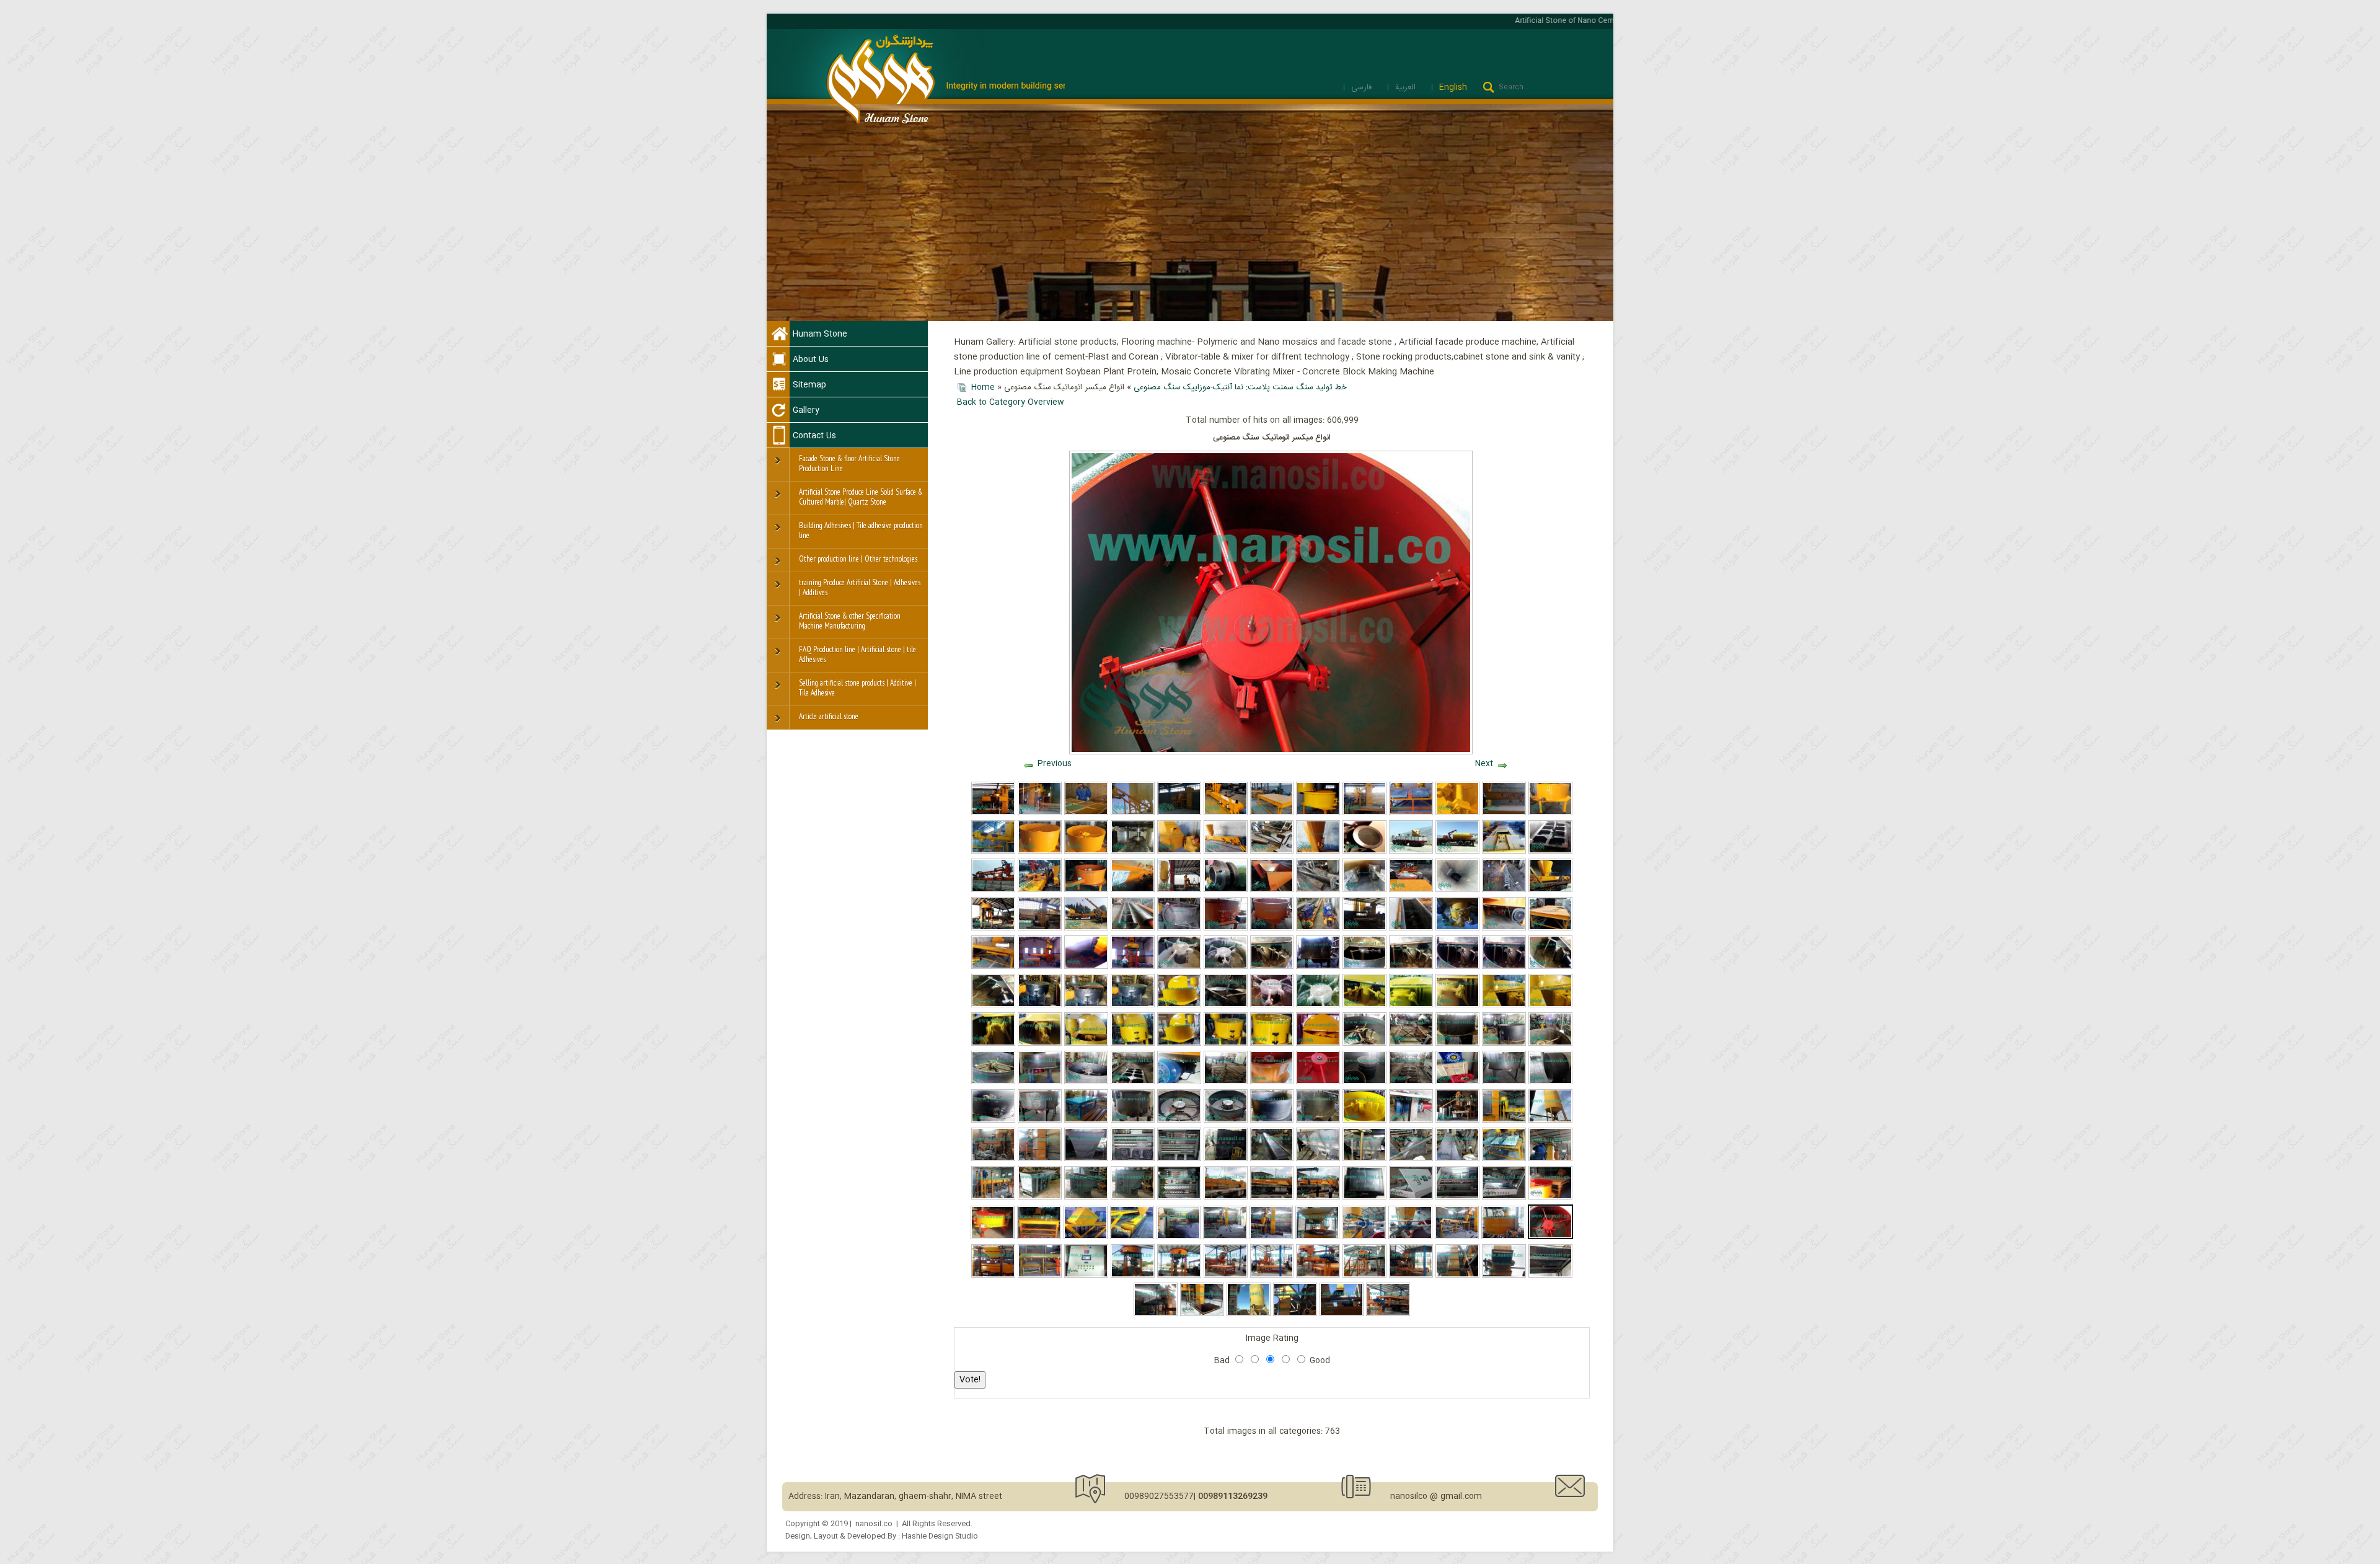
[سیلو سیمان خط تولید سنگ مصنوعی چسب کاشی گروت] (1457, 852)
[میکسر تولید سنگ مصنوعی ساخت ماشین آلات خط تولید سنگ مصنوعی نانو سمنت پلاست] (1504, 1082)
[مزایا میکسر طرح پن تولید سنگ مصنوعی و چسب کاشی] (1550, 967)
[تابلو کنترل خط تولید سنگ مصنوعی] (1457, 1198)
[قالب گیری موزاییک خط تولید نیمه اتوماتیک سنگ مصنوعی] (1318, 1276)
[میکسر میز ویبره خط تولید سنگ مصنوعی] (1550, 1198)
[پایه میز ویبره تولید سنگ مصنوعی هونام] (1226, 1082)
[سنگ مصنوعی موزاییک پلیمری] (1226, 1198)
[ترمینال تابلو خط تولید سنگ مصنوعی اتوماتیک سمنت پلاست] (1179, 1159)
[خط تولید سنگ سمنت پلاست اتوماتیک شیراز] (1040, 929)
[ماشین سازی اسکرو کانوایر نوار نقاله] (1504, 813)
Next (1484, 764)
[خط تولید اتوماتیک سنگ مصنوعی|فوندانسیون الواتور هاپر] (1086, 967)
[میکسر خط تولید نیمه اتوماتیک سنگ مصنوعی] (993, 1237)
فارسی (1363, 87)
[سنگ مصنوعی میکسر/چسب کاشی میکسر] (1272, 1005)
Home (983, 387)
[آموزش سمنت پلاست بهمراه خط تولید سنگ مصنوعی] (1086, 813)
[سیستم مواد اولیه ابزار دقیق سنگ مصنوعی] (1410, 1237)
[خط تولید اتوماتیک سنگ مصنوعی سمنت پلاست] (993, 813)
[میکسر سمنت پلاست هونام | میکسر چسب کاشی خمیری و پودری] (1133, 1005)
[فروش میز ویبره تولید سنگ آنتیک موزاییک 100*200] (1550, 852)
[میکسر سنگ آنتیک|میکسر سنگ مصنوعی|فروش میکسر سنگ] (1086, 1044)
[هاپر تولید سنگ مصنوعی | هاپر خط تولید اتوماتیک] (1179, 852)
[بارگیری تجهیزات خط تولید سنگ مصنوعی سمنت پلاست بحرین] (993, 890)
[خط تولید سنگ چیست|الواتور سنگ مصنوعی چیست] (1364, 890)
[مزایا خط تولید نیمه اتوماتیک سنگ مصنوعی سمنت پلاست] (1411, 1276)
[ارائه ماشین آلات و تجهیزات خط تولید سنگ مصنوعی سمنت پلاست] (1226, 813)
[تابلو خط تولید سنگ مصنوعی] (1504, 1198)
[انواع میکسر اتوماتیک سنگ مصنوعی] (1550, 1237)
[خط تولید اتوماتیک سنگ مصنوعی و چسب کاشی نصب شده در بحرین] (1550, 1159)
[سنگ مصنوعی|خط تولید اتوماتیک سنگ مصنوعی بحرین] (1504, 1121)
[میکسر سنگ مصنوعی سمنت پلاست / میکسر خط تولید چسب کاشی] (1086, 1005)
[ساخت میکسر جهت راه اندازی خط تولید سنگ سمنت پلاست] (1179, 929)
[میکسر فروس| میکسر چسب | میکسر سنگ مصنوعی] (1364, 967)
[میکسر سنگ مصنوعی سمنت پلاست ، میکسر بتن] (1550, 813)
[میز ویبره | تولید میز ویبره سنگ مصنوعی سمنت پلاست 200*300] (1550, 929)
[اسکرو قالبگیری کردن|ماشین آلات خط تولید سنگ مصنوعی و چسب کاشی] (1411, 929)
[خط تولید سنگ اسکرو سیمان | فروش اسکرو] (1504, 890)
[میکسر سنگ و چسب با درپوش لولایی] (1318, 1044)
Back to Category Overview (1011, 402)
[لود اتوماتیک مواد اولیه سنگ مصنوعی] (1364, 1237)
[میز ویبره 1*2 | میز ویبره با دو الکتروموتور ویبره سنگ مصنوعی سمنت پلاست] (1086, 1121)
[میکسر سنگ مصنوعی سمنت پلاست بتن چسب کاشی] (1318, 813)
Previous (1055, 764)
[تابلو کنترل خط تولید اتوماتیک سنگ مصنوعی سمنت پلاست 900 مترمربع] (1133, 1159)
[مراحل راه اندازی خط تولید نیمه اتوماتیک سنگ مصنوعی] (1364, 1276)
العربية (1407, 87)
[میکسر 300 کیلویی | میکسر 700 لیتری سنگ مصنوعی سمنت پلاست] (1318, 1121)
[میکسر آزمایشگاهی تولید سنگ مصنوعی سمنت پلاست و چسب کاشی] (1179, 1121)
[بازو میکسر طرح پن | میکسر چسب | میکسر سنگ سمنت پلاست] (1504, 967)
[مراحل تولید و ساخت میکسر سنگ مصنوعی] (1550, 1044)
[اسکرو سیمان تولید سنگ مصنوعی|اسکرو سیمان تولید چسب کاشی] (1318, 890)
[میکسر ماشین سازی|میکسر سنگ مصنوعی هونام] (1318, 967)
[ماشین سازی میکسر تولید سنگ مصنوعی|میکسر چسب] (1457, 967)
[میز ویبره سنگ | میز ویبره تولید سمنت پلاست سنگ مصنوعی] (1133, 1082)
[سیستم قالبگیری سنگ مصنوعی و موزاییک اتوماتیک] (1457, 1237)
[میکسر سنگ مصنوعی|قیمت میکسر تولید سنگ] (1226, 967)
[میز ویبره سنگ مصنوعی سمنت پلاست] (1272, 813)
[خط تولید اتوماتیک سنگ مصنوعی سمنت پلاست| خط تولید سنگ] (1457, 1121)
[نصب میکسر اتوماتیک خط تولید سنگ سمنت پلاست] (993, 929)
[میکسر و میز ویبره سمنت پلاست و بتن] (1411, 813)
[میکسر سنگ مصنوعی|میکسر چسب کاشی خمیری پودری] (1411, 967)
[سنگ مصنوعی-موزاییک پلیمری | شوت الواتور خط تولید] (1295, 1314)
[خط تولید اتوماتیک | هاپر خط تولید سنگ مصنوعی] (1086, 1159)
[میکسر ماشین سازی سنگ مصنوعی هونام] (1504, 1044)
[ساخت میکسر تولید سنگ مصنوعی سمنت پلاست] (1457, 1044)
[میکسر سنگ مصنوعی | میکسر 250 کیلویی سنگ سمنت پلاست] (1133, 1121)
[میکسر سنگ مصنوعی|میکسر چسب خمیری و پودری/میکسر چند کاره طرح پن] (1179, 967)
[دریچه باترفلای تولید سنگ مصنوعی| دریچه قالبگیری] (1457, 929)
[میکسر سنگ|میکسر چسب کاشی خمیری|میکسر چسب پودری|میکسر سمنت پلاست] (993, 1044)
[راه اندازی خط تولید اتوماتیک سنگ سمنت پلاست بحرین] (993, 1198)
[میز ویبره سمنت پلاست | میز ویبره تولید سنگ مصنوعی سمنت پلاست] (993, 967)
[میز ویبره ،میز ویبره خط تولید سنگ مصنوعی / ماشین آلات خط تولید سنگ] (1411, 1044)
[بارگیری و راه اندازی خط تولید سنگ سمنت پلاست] (1086, 929)
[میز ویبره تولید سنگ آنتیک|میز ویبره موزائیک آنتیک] (1272, 852)
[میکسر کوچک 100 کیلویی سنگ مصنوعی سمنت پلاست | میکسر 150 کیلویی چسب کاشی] (1318, 1082)
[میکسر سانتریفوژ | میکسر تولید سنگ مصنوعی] (1411, 1121)
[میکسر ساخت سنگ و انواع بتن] (1086, 852)
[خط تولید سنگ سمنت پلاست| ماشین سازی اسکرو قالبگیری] (1133, 929)
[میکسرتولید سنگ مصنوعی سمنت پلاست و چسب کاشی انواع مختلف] (1318, 1005)
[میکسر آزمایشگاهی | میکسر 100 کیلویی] (1272, 1082)
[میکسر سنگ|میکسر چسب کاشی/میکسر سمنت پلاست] (1272, 1044)
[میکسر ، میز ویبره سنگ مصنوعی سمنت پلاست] (1364, 1044)
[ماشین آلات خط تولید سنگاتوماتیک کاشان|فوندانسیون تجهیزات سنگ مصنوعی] (1364, 929)
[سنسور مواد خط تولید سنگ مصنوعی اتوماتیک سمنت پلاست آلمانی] (1226, 890)
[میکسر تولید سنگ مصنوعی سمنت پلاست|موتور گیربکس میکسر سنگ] (1504, 929)
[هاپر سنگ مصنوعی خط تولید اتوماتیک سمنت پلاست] (1411, 1159)
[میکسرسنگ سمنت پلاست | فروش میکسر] (1457, 1005)
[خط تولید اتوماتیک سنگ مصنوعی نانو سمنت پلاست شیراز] (1040, 1159)
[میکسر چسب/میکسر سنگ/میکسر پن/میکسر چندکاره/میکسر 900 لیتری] (1040, 1005)
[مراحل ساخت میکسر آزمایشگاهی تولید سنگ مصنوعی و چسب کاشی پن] (1226, 1121)
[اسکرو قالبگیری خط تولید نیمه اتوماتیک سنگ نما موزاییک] (1132, 1237)
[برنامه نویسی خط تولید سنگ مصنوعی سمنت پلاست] (1411, 1198)
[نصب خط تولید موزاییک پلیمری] (1272, 1276)
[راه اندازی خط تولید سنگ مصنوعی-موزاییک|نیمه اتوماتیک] (1133, 1276)
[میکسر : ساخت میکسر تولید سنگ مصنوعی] (1272, 1121)
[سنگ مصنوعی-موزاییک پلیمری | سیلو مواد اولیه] (1249, 1314)
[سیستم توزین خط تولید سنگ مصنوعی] (993, 1276)
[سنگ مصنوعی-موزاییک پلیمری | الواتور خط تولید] (1504, 1276)
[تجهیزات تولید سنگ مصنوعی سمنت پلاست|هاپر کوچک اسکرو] (1272, 890)
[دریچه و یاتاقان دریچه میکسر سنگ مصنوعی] (993, 1121)
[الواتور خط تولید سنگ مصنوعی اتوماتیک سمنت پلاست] (1504, 852)
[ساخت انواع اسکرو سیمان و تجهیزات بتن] (1133, 813)
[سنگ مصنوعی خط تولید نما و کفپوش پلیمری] (1086, 1237)
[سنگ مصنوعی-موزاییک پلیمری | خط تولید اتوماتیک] (1156, 1314)
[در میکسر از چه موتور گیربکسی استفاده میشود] (1179, 1082)
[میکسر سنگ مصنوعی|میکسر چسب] (1504, 1005)
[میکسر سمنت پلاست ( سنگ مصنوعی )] (1040, 852)
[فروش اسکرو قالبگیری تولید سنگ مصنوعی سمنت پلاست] (1133, 890)
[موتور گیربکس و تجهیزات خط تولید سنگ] (1457, 1082)
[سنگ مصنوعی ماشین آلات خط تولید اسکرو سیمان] (1318, 929)
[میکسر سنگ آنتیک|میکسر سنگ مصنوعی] (1550, 1005)
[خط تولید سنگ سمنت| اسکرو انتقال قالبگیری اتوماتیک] (1457, 890)
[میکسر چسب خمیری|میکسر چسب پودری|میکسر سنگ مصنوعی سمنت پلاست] (1272, 967)
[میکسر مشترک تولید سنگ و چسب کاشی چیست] (1179, 1044)
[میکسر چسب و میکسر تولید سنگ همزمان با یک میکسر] (1179, 1005)
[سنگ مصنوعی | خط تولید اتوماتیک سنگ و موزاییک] (1225, 1237)
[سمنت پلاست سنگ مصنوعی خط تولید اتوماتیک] (1364, 1159)
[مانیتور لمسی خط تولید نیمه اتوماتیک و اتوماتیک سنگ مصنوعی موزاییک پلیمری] (1364, 1198)
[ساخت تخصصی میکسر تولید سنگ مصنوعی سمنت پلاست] (993, 1082)
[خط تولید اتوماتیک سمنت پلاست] (1040, 813)
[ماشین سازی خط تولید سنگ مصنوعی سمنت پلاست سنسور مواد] (1364, 852)
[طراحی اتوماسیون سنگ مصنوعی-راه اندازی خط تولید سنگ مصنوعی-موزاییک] (1086, 1276)
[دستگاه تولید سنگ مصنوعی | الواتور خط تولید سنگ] (1133, 1198)
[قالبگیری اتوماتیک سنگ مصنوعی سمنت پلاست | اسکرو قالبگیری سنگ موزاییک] (1226, 852)
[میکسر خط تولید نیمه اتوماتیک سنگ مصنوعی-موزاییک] (1179, 1276)
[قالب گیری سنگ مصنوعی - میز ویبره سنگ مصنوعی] (1040, 1276)
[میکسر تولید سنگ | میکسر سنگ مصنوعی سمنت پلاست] (1086, 890)
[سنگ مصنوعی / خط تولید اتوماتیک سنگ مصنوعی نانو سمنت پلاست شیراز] (993, 1159)
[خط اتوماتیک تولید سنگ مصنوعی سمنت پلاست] (1179, 813)
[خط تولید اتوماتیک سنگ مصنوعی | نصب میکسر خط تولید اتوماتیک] (1133, 967)
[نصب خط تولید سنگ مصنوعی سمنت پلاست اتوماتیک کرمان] (1040, 967)
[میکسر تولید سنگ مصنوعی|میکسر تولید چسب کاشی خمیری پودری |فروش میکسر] (1226, 929)
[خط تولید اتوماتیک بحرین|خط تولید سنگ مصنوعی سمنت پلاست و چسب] (1504, 1159)
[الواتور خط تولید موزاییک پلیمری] (1342, 1314)
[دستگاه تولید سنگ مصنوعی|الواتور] (1086, 1198)
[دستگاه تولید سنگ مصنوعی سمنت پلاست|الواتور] (1040, 1198)
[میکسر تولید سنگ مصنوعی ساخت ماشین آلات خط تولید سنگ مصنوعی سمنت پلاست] (1040, 1121)
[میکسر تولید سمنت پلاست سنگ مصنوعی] (1364, 1082)
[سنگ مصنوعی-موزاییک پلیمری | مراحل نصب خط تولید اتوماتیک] (1457, 1276)
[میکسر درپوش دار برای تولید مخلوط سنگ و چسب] (1133, 1044)
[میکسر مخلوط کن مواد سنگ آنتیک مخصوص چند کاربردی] (1226, 1044)
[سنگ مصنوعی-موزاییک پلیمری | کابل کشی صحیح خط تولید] (1550, 1276)
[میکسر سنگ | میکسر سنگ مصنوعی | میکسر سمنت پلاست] (1086, 1082)
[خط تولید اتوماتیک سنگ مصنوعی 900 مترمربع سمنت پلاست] (1226, 1159)
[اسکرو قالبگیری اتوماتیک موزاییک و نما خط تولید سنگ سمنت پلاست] (1550, 890)
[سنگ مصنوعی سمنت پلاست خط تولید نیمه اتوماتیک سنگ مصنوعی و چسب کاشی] (1457, 1159)
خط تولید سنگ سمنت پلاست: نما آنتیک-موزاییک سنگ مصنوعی (1240, 387)
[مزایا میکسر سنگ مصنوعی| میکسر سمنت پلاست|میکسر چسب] (1272, 929)
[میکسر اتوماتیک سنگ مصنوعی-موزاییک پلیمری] (1503, 1237)
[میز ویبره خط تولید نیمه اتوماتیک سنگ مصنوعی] (1039, 1237)
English (1453, 87)
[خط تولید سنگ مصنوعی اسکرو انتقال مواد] (993, 852)
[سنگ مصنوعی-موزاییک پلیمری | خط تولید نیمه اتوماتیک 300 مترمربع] (1388, 1314)
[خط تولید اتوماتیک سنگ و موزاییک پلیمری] (1272, 1237)
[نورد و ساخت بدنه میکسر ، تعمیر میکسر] (1550, 1082)
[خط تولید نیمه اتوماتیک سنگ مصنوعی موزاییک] (1179, 1237)
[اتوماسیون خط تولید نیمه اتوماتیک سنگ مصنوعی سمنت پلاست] (1179, 1198)
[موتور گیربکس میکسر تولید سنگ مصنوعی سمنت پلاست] (1040, 1082)
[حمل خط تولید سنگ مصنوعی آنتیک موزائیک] (1411, 852)
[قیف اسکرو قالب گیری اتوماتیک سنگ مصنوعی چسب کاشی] (1318, 852)
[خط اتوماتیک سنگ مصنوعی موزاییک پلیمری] (1272, 1198)
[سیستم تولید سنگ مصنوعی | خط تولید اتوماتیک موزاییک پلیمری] (1317, 1237)
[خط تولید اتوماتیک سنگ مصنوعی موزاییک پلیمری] (1318, 1198)
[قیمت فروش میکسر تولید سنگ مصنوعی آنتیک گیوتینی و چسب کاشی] (1364, 1005)
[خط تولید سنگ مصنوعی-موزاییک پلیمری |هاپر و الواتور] (1202, 1314)
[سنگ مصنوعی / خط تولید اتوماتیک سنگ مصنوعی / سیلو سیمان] (1550, 1121)
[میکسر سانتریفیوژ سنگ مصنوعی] (1457, 813)
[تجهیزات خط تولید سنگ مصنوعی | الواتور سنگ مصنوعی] (1133, 852)
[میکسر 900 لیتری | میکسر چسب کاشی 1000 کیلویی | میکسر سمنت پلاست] (1364, 1121)
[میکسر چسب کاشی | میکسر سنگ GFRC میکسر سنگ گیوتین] (1226, 1005)
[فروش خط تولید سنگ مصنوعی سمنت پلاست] (1364, 813)
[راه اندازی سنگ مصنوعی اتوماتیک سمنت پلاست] (1040, 890)
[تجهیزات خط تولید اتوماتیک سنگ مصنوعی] (1318, 1159)
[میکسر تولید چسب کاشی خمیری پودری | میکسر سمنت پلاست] (1411, 1005)
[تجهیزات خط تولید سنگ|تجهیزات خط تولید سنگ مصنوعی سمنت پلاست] (1411, 890)
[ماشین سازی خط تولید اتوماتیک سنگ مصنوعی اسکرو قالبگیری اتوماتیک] (1272, 1159)
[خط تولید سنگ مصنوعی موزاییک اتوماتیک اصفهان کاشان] (1179, 890)
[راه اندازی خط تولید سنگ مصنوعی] (1226, 1276)
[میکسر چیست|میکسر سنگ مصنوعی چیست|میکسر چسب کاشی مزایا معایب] (1040, 1044)
